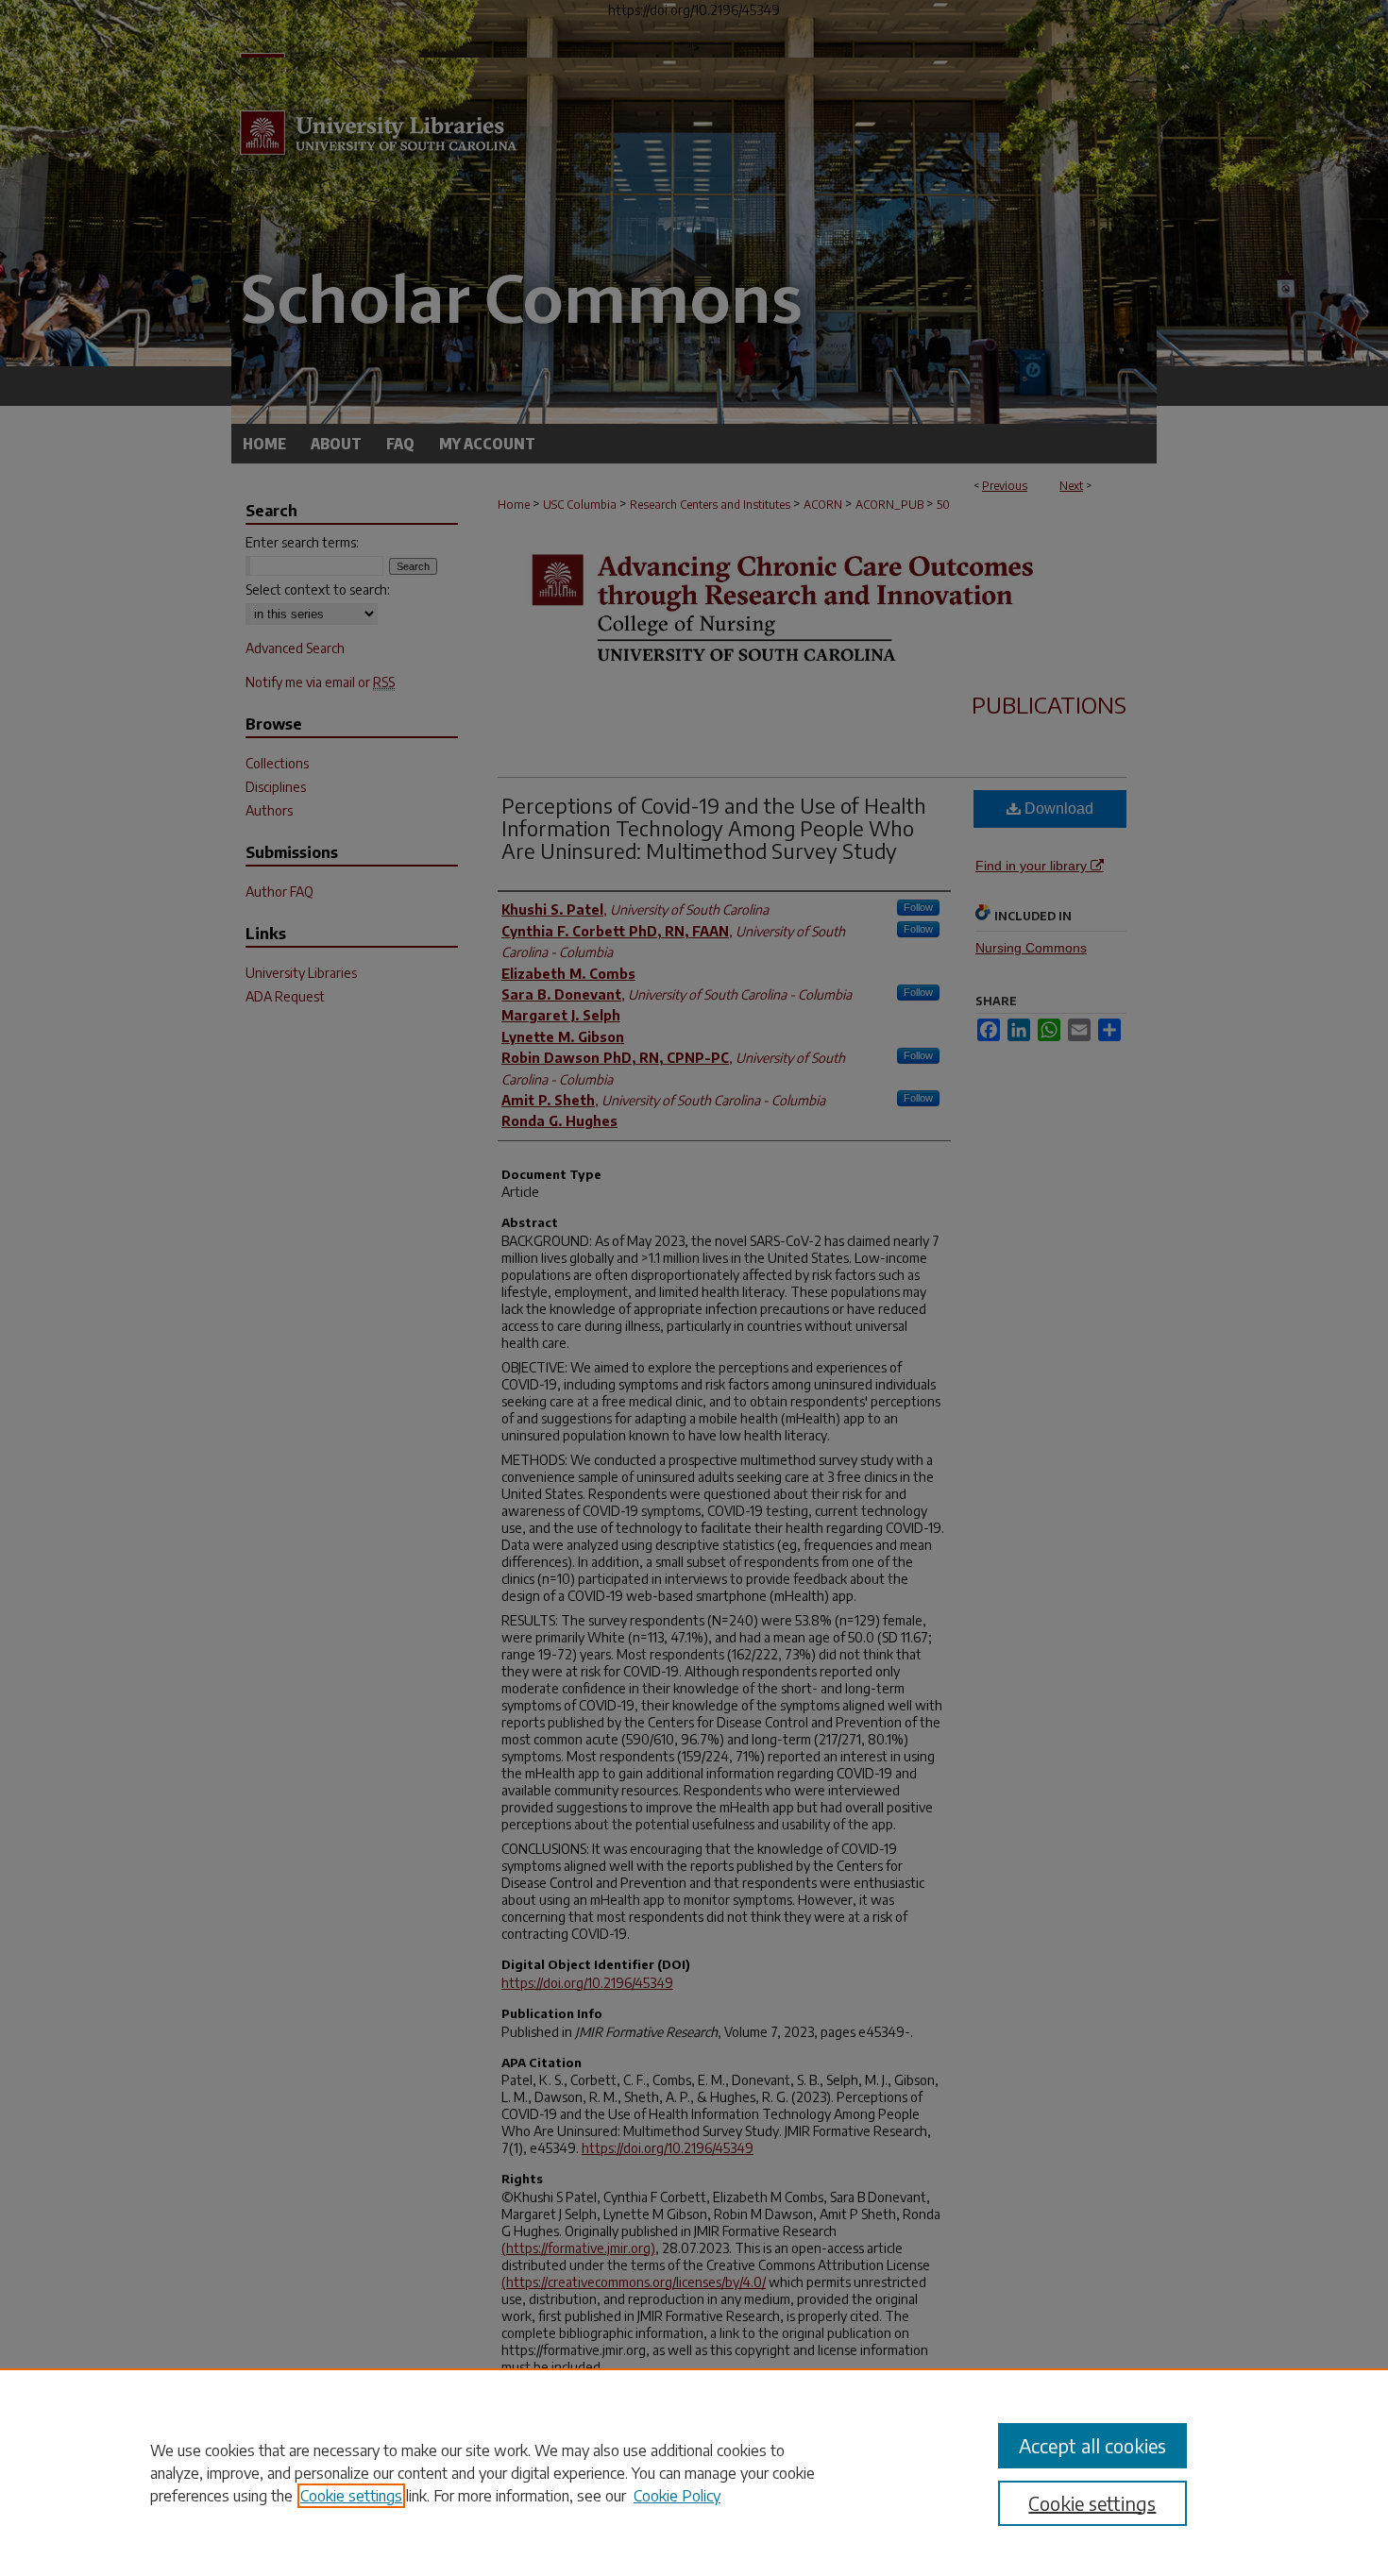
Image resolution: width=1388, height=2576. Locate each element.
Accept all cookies (1092, 2445)
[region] (694, 2472)
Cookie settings (351, 2496)
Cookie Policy (677, 2496)
